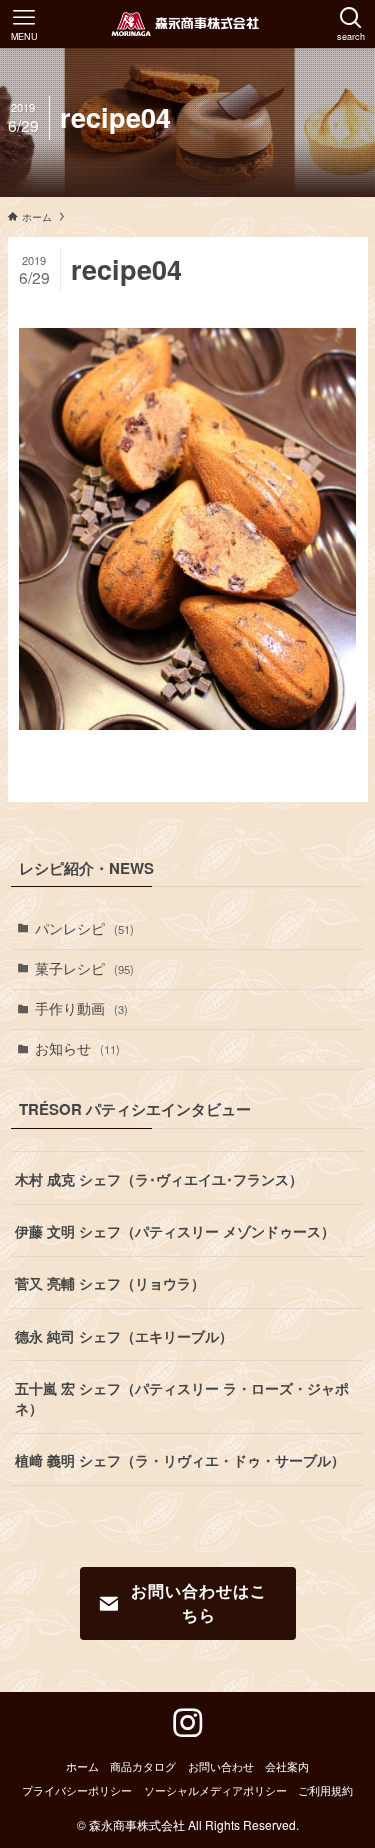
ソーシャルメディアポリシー (215, 1790)
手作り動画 (81, 1008)
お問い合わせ (221, 1766)
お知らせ (77, 1048)
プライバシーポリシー (77, 1790)
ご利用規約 (325, 1790)
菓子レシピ (84, 968)
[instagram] (188, 1723)
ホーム (82, 1766)
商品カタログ (143, 1766)
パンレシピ (84, 928)
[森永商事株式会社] (187, 24)
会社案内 (287, 1766)
